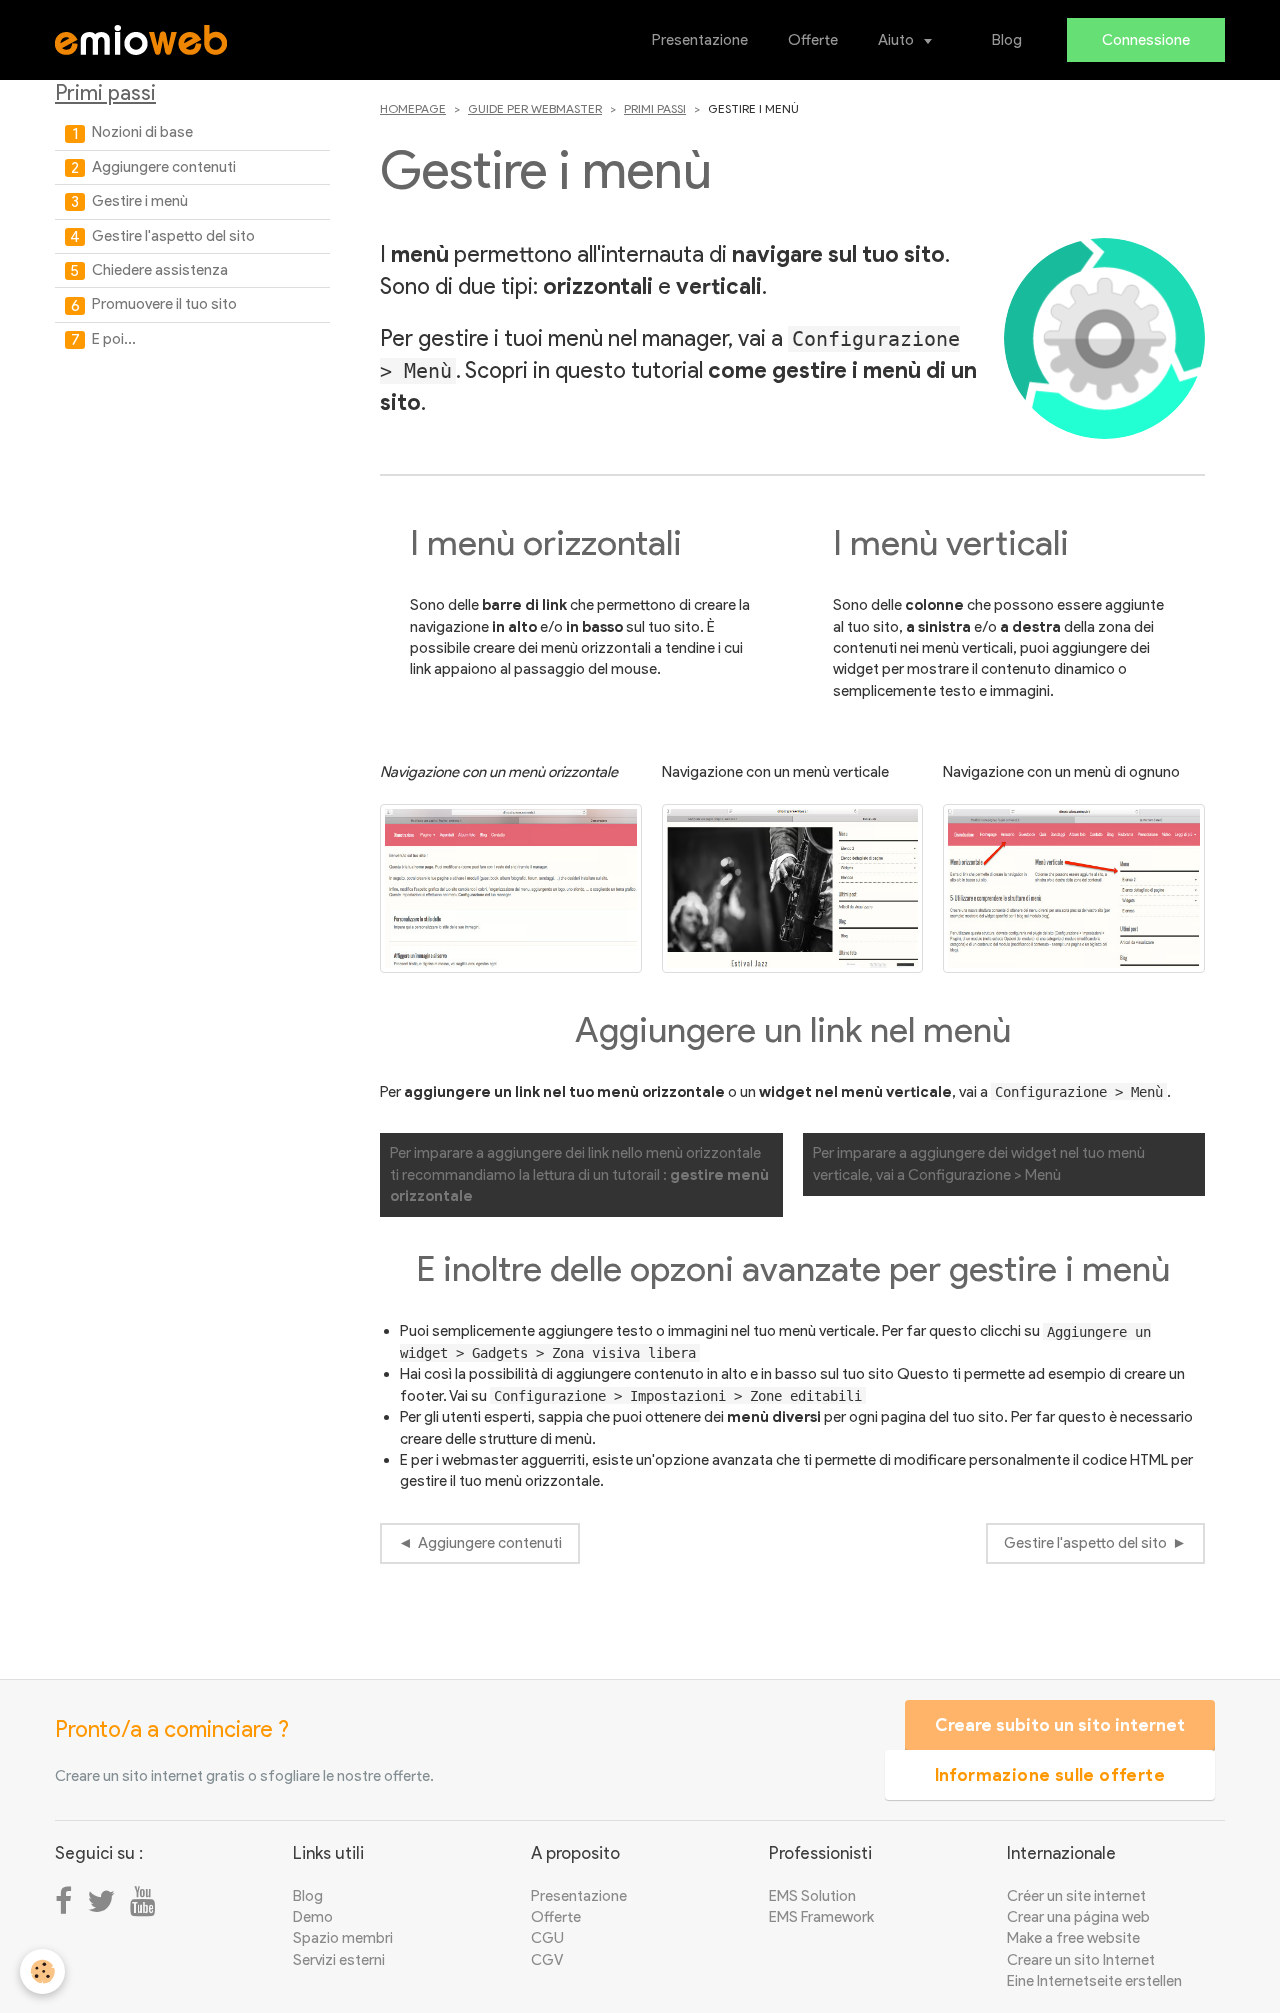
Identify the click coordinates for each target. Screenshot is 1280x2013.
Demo (313, 1917)
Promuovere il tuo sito (163, 304)
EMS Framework (821, 1917)
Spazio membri (343, 1938)
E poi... (112, 339)
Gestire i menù (138, 201)
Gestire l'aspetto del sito (1085, 1543)
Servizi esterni (339, 1960)
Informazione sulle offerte (1050, 1775)
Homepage (413, 108)
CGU (547, 1938)
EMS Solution (812, 1896)
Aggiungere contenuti (490, 1543)
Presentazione (700, 40)
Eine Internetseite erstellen (1094, 1981)
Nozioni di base (141, 132)
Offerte (813, 40)
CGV (547, 1960)
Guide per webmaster (535, 108)
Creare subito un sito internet (1060, 1725)
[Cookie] (42, 1971)
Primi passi (655, 108)
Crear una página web (1078, 1917)
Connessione (1146, 40)
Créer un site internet (1076, 1896)
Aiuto (897, 40)
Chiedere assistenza (158, 270)
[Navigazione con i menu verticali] (793, 888)
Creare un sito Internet (1081, 1960)
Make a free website (1073, 1938)
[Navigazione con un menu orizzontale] (511, 888)
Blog (1007, 40)
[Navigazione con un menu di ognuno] (1074, 888)
